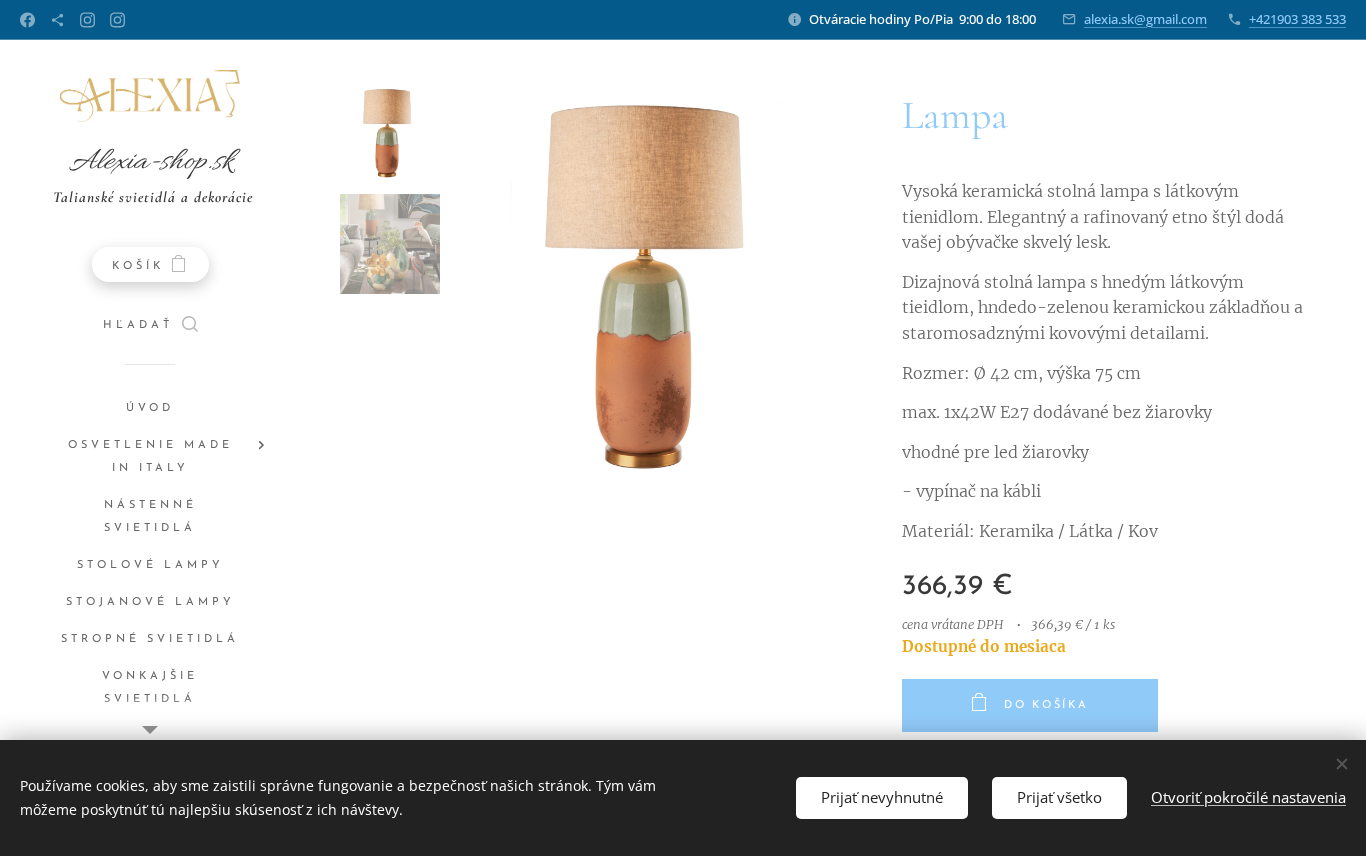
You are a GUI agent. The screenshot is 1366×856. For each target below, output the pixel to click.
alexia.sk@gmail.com (1145, 19)
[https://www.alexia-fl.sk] (57, 20)
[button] (150, 326)
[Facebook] (27, 20)
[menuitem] (150, 408)
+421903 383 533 (1297, 19)
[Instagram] (87, 20)
